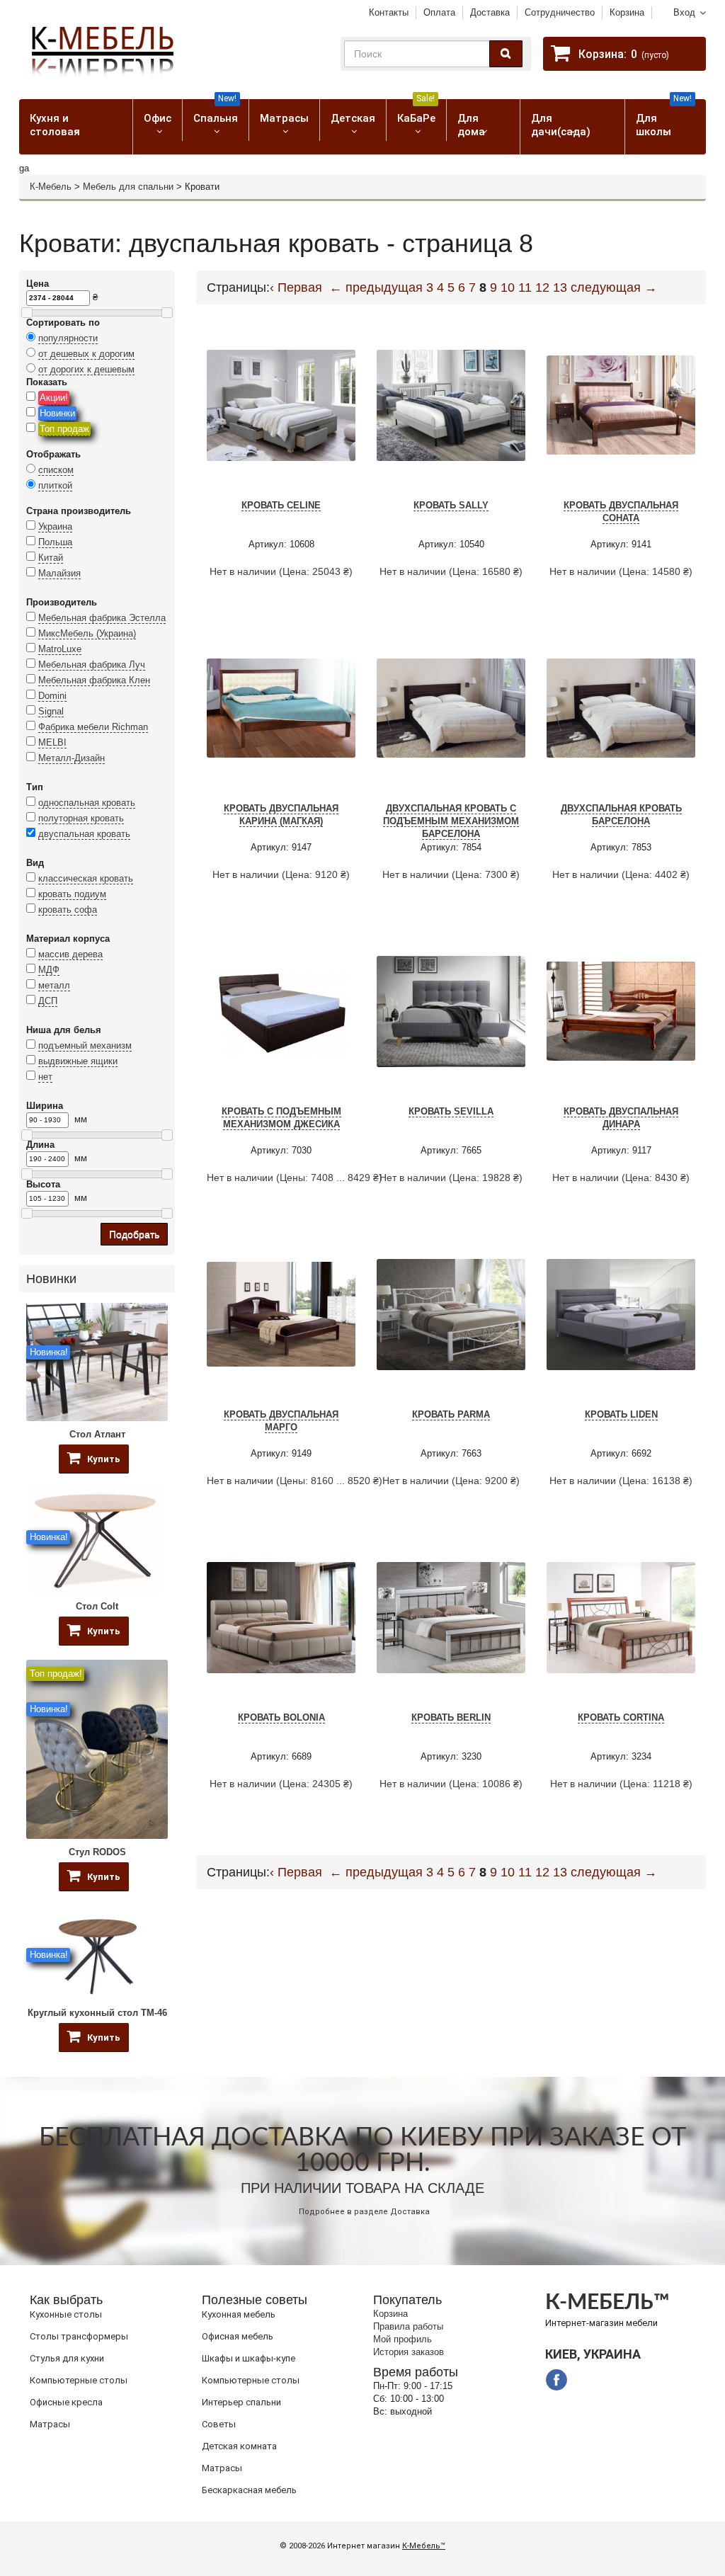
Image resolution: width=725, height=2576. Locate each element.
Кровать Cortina (621, 1717)
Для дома (471, 125)
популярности (68, 338)
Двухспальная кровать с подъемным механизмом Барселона (451, 821)
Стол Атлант (97, 1434)
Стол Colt (97, 1606)
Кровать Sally (451, 505)
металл (54, 985)
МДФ (49, 970)
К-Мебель (51, 187)
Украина (55, 526)
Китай (51, 558)
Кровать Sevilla (451, 1111)
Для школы (664, 119)
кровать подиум (72, 894)
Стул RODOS (97, 1852)
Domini (52, 696)
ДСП (48, 1001)
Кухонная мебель (239, 2314)
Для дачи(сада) (561, 125)
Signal (51, 711)
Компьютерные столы (79, 2380)
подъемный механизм (85, 1045)
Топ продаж (64, 429)
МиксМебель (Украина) (87, 633)
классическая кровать (86, 878)
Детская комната (239, 2446)
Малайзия (59, 573)
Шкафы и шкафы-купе (249, 2358)
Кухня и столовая (55, 125)
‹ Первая (296, 287)
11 (525, 287)
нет (45, 1077)
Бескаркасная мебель (249, 2490)
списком (56, 470)
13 (560, 287)
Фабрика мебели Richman (93, 727)
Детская (353, 118)
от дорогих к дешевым (86, 369)
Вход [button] (684, 12)
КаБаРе (416, 112)
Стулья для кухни (67, 2358)
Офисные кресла (66, 2402)
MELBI (52, 742)
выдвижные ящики (78, 1061)
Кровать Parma (451, 1414)
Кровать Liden (621, 1414)
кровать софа (68, 910)
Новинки (57, 413)
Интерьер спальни (241, 2402)
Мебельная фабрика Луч (92, 665)
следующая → (614, 287)
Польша (55, 542)
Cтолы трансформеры (79, 2336)
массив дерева (70, 954)
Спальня (216, 112)
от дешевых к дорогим (86, 354)
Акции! (54, 398)
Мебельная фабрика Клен (94, 680)
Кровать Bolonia (281, 1717)
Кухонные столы (66, 2314)
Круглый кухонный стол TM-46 (97, 2013)
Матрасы (284, 118)
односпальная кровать (87, 803)
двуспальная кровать (84, 834)
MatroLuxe (60, 649)
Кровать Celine (281, 505)
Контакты (389, 12)
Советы (219, 2424)
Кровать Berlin (451, 1717)
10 (508, 287)
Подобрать (134, 1234)
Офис (158, 118)
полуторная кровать (81, 818)
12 (542, 287)
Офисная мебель (238, 2336)
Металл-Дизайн (72, 758)
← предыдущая (376, 287)
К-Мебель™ (424, 2546)
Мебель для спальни (128, 187)
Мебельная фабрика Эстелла (102, 618)
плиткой (55, 485)
